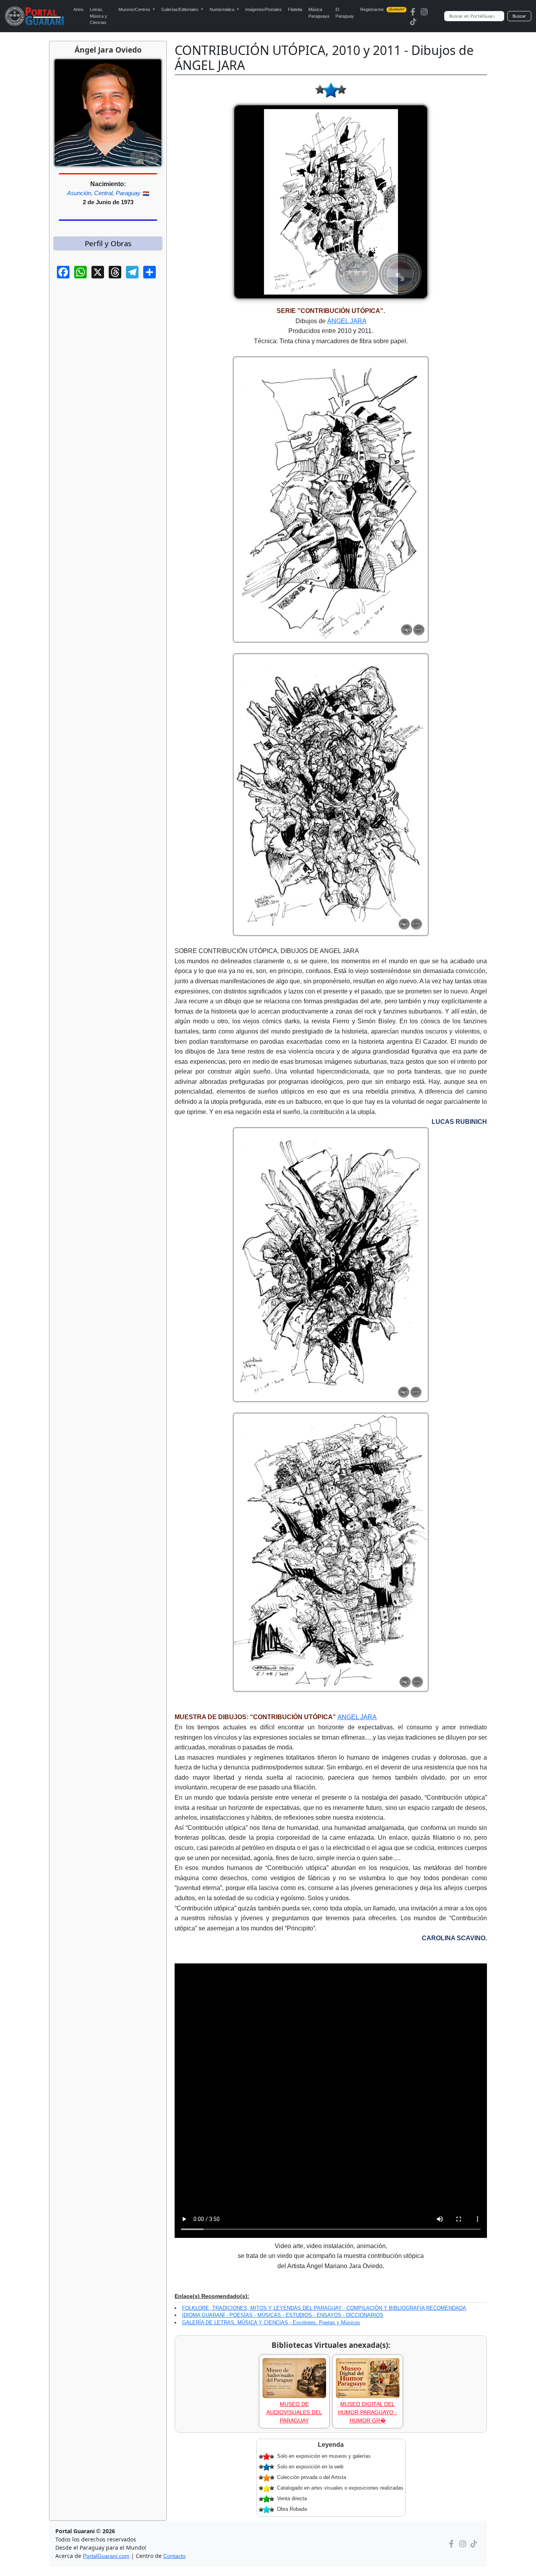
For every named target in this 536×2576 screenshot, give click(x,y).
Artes (78, 9)
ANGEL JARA (357, 1717)
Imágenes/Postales (263, 9)
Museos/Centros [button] (135, 9)
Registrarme (382, 9)
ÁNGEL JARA (347, 321)
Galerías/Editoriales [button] (180, 9)
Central (103, 193)
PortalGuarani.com (106, 2556)
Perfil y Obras (108, 243)
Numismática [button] (222, 9)
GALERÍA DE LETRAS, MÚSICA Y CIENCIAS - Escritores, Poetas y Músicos (271, 2323)
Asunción (79, 193)
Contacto (174, 2556)
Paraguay (128, 193)
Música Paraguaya (319, 13)
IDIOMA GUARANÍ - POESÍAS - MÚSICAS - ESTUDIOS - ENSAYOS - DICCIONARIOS (283, 2315)
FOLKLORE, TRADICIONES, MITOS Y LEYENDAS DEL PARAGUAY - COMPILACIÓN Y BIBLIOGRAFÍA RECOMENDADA (324, 2308)
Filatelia (295, 9)
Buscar (519, 16)
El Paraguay (345, 13)
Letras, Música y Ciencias (98, 16)
